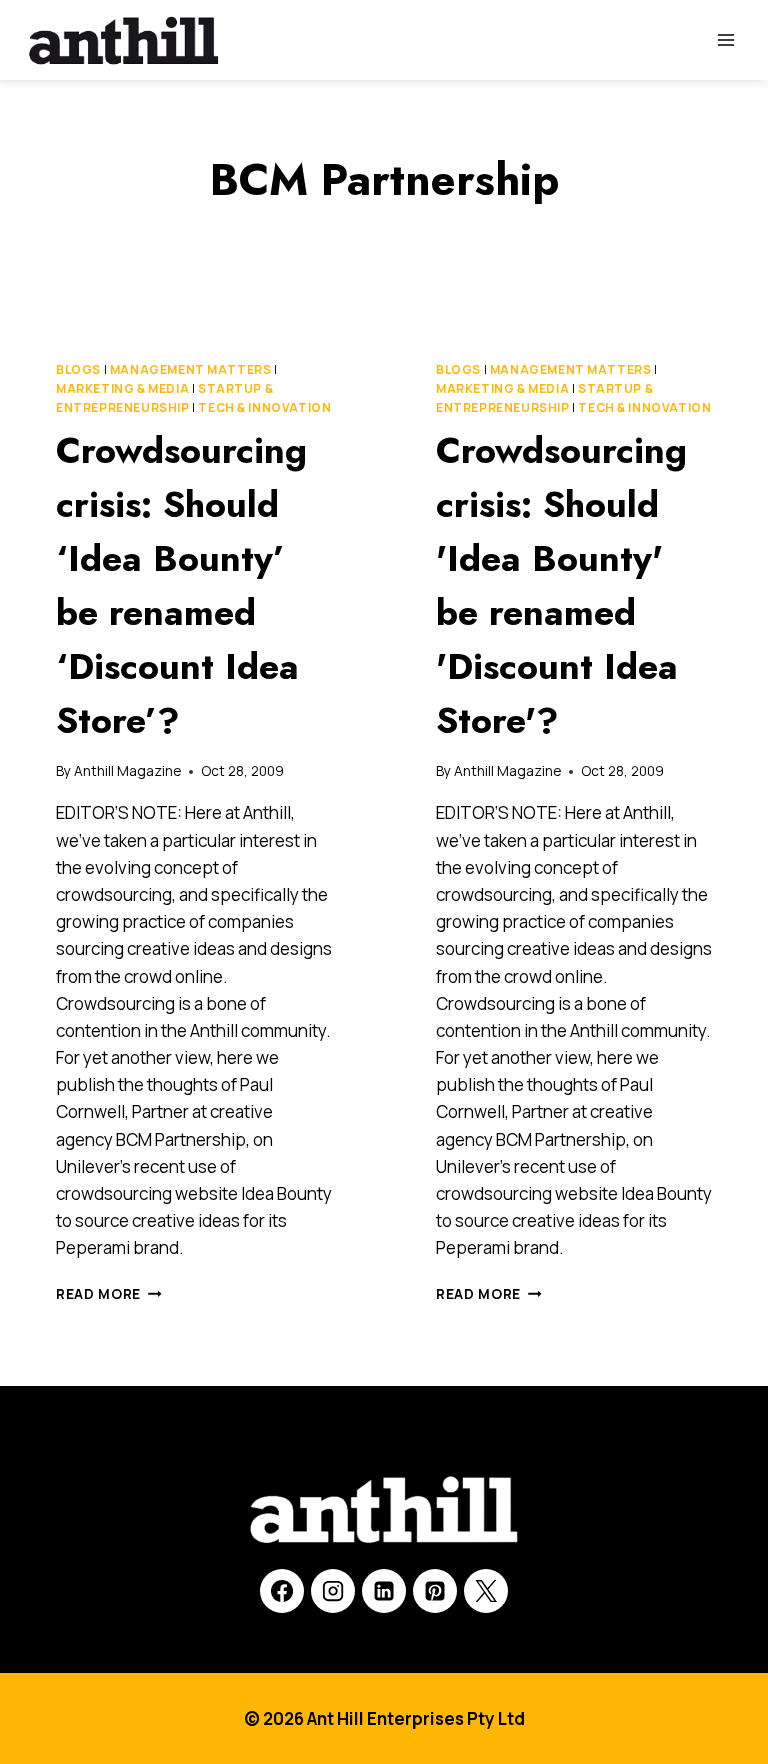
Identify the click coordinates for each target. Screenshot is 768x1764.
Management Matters (191, 369)
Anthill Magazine (127, 771)
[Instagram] (333, 1591)
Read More (109, 1294)
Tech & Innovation (264, 407)
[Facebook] (282, 1591)
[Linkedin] (384, 1591)
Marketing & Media (122, 388)
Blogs (78, 369)
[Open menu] (725, 39)
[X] (486, 1591)
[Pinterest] (435, 1591)
